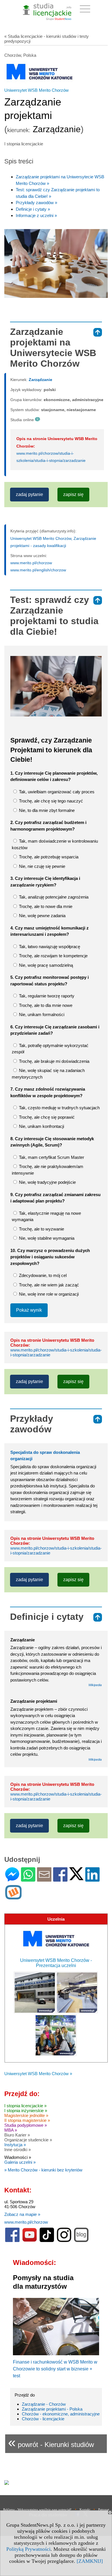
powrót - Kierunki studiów (51, 2442)
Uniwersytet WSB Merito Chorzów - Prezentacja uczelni (56, 1963)
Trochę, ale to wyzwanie (41, 1229)
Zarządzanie (40, 380)
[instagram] (64, 2241)
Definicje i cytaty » (33, 209)
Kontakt (85, 2509)
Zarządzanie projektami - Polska (52, 2409)
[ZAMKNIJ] (90, 2561)
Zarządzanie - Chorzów (44, 2404)
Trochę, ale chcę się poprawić (46, 1117)
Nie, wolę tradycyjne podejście (47, 1182)
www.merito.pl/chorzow (31, 563)
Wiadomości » (18, 2157)
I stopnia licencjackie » (25, 2106)
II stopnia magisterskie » (27, 2120)
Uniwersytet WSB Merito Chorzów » (38, 2074)
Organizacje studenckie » (28, 2140)
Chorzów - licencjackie (43, 2419)
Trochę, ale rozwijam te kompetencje (53, 956)
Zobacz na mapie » (22, 2214)
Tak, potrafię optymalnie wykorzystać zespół (50, 1049)
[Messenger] (12, 1879)
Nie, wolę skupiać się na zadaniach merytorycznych (48, 1074)
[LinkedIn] (92, 1879)
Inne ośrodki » (18, 2150)
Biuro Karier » (17, 2135)
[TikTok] (47, 2241)
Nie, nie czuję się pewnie (41, 866)
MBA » (11, 2130)
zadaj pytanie (29, 494)
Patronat (104, 2509)
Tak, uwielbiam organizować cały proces (56, 792)
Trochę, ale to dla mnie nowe (45, 1005)
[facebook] (12, 2241)
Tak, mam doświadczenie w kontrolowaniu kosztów (55, 844)
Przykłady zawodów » (36, 203)
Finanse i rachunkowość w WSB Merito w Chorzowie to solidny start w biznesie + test (55, 2369)
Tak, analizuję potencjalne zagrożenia (53, 897)
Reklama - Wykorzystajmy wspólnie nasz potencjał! (37, 2509)
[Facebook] (60, 1879)
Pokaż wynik (29, 1310)
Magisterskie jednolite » (26, 2115)
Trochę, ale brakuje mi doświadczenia (54, 1061)
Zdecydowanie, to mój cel (42, 1275)
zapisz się (73, 494)
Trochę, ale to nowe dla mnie (45, 906)
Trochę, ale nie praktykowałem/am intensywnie (48, 1170)
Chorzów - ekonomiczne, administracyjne (61, 2414)
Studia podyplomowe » (26, 2125)
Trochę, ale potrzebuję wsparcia (48, 857)
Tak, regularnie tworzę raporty (46, 996)
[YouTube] (30, 2241)
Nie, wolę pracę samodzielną (45, 965)
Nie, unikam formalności (41, 1014)
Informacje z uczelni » (36, 215)
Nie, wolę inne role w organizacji (48, 1294)
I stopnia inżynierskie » (26, 2111)
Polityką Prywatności (28, 2549)
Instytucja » (15, 2145)
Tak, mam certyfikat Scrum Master (51, 1157)
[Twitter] (76, 1878)
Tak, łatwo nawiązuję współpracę (49, 947)
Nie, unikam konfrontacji (41, 1126)
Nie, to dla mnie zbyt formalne (46, 810)
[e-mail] (44, 1879)
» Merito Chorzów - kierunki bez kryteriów (43, 2170)
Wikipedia (95, 1685)
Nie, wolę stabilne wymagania (46, 1238)
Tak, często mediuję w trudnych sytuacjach (59, 1108)
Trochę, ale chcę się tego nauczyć (50, 801)
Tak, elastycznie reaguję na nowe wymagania (46, 1216)
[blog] (81, 2241)
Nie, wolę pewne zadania (42, 916)
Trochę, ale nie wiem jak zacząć (48, 1285)
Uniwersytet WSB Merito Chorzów (36, 90)
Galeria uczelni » (20, 2162)
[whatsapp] (28, 1879)
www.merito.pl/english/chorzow (38, 570)
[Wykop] (13, 1897)
